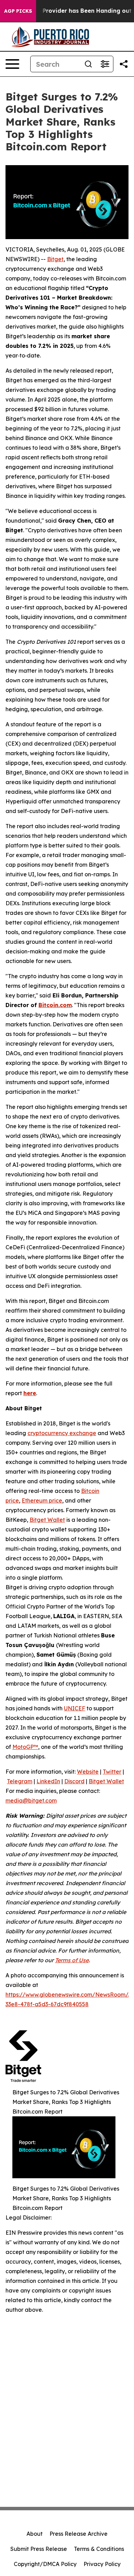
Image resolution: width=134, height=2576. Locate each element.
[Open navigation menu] (12, 64)
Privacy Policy (102, 2564)
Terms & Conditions (99, 2549)
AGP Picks (18, 11)
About (35, 2534)
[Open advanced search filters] (105, 64)
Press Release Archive (79, 2534)
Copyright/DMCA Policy (45, 2564)
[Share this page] (124, 64)
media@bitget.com (31, 1800)
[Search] (88, 64)
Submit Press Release (39, 2549)
